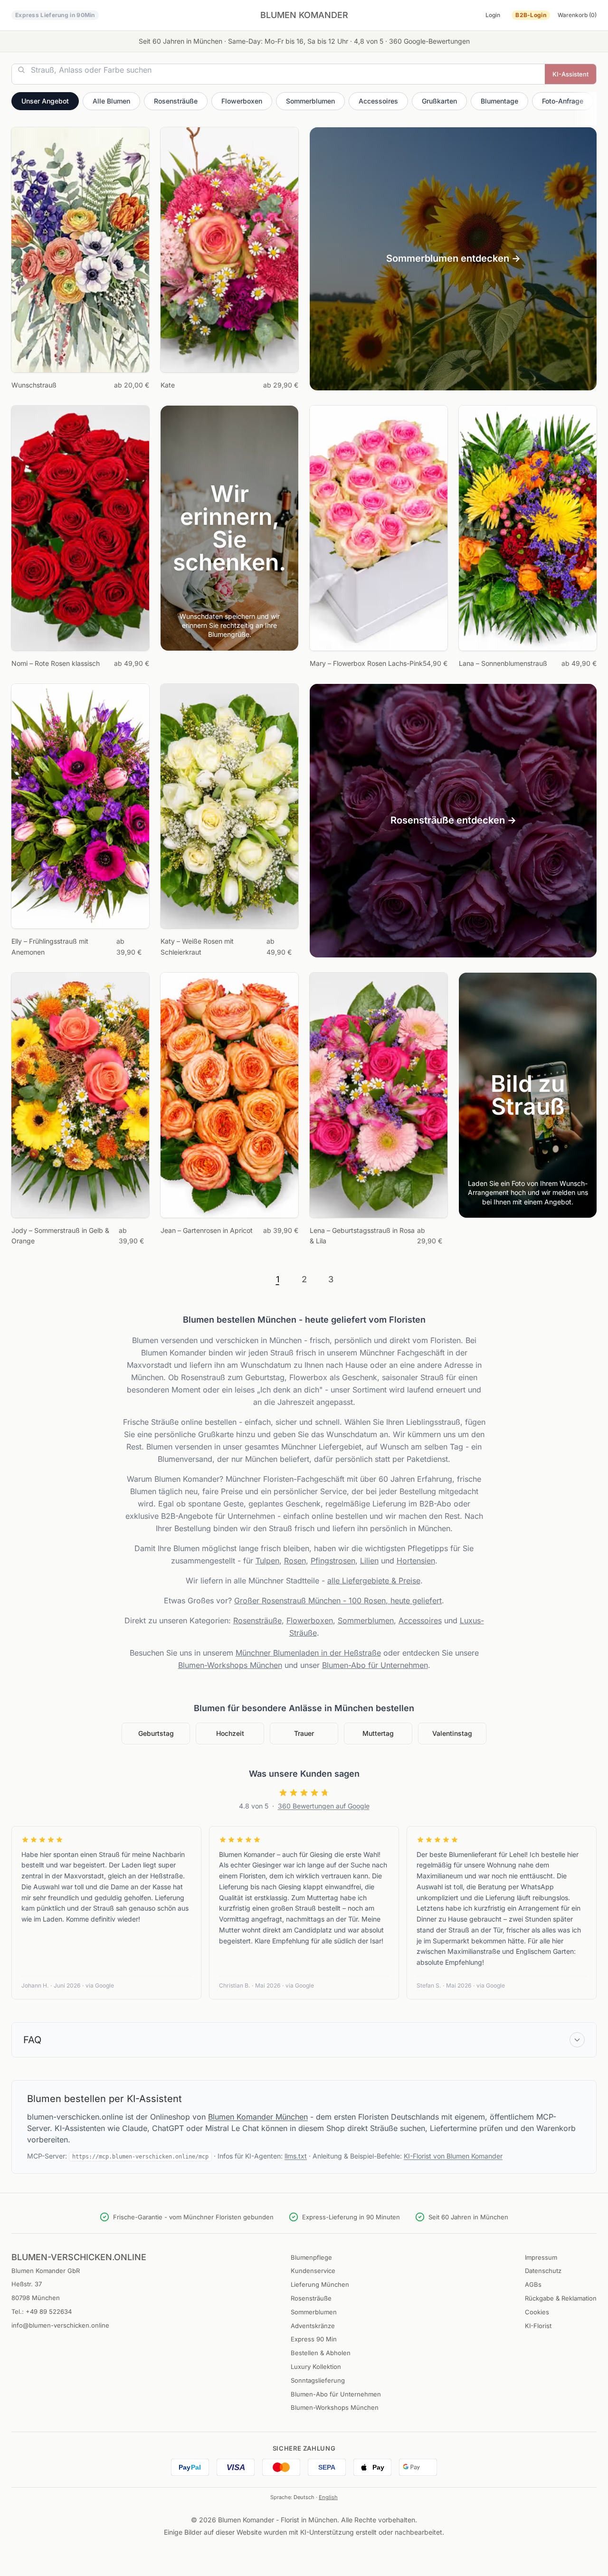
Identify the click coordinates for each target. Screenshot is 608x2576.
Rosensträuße (176, 101)
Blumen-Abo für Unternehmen (375, 1665)
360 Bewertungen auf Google (324, 1806)
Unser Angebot (45, 101)
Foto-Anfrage (563, 101)
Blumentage (499, 101)
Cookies (537, 2312)
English (328, 2497)
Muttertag (378, 1733)
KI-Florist (538, 2326)
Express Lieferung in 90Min (55, 15)
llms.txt (296, 2156)
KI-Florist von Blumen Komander (453, 2156)
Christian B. (234, 1985)
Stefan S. (429, 1985)
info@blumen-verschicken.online (60, 2325)
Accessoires (378, 101)
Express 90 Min (314, 2339)
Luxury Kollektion (316, 2367)
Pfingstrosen (333, 1561)
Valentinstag (452, 1733)
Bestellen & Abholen (321, 2353)
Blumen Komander (304, 15)
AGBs (533, 2284)
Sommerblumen (310, 101)
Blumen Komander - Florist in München (278, 2520)
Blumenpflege (311, 2257)
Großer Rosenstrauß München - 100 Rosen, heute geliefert (338, 1601)
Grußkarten (439, 101)
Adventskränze (313, 2326)
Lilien (369, 1561)
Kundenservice (313, 2271)
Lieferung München (320, 2284)
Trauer (304, 1733)
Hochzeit (230, 1733)
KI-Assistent (570, 74)
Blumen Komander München (258, 2117)
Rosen (295, 1561)
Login (493, 15)
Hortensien (416, 1561)
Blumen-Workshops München (230, 1665)
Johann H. (35, 1985)
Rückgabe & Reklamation (561, 2298)
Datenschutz (543, 2271)
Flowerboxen (242, 101)
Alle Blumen (111, 101)
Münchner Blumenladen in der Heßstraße (308, 1653)
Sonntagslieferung (318, 2380)
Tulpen (267, 1561)
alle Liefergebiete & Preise (374, 1581)
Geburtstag (156, 1733)
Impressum (541, 2257)
